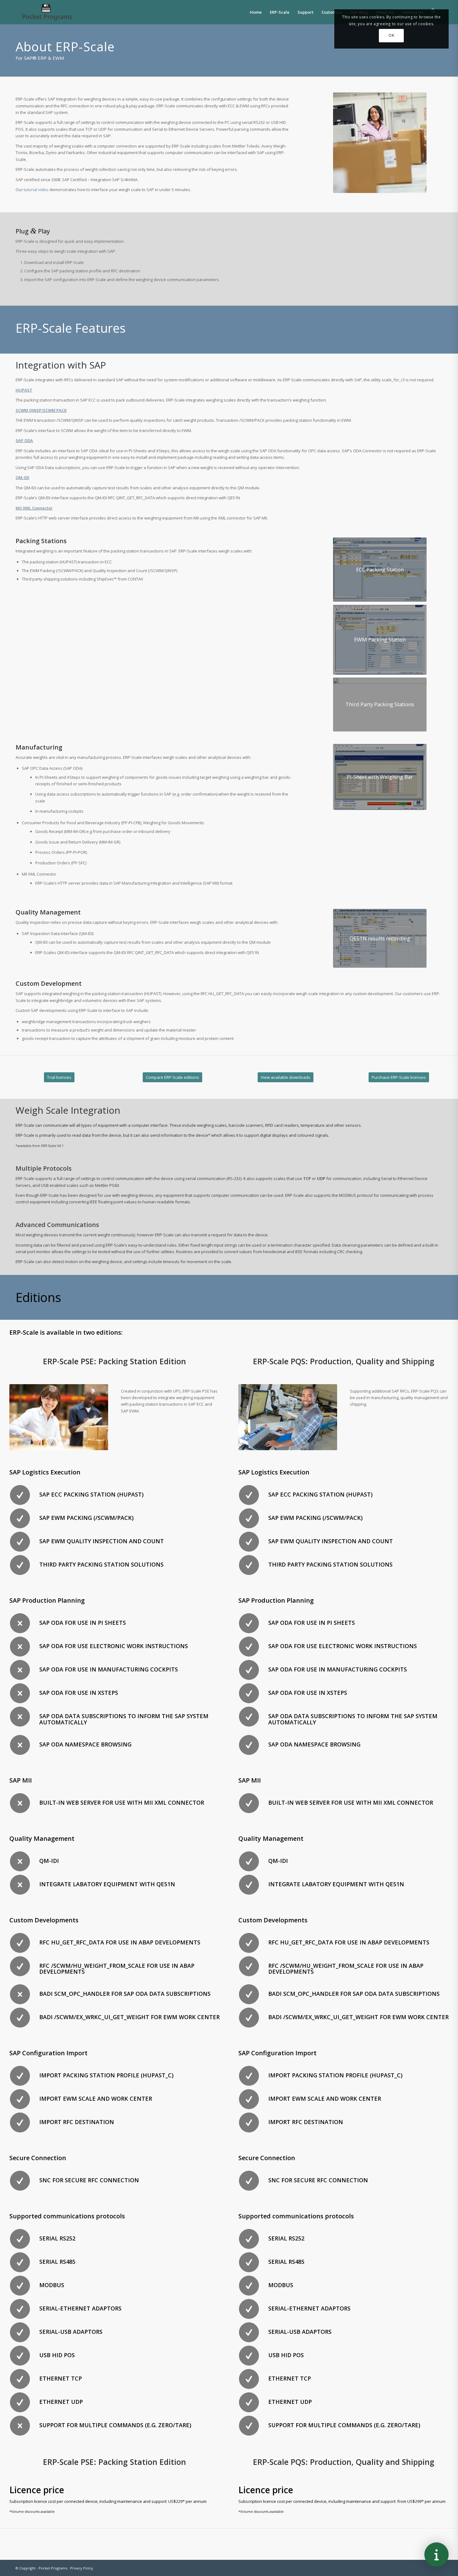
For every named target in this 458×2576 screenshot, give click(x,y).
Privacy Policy (82, 2568)
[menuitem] (256, 12)
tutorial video (36, 190)
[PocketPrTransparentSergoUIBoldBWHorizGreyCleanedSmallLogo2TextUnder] (47, 12)
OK (391, 35)
